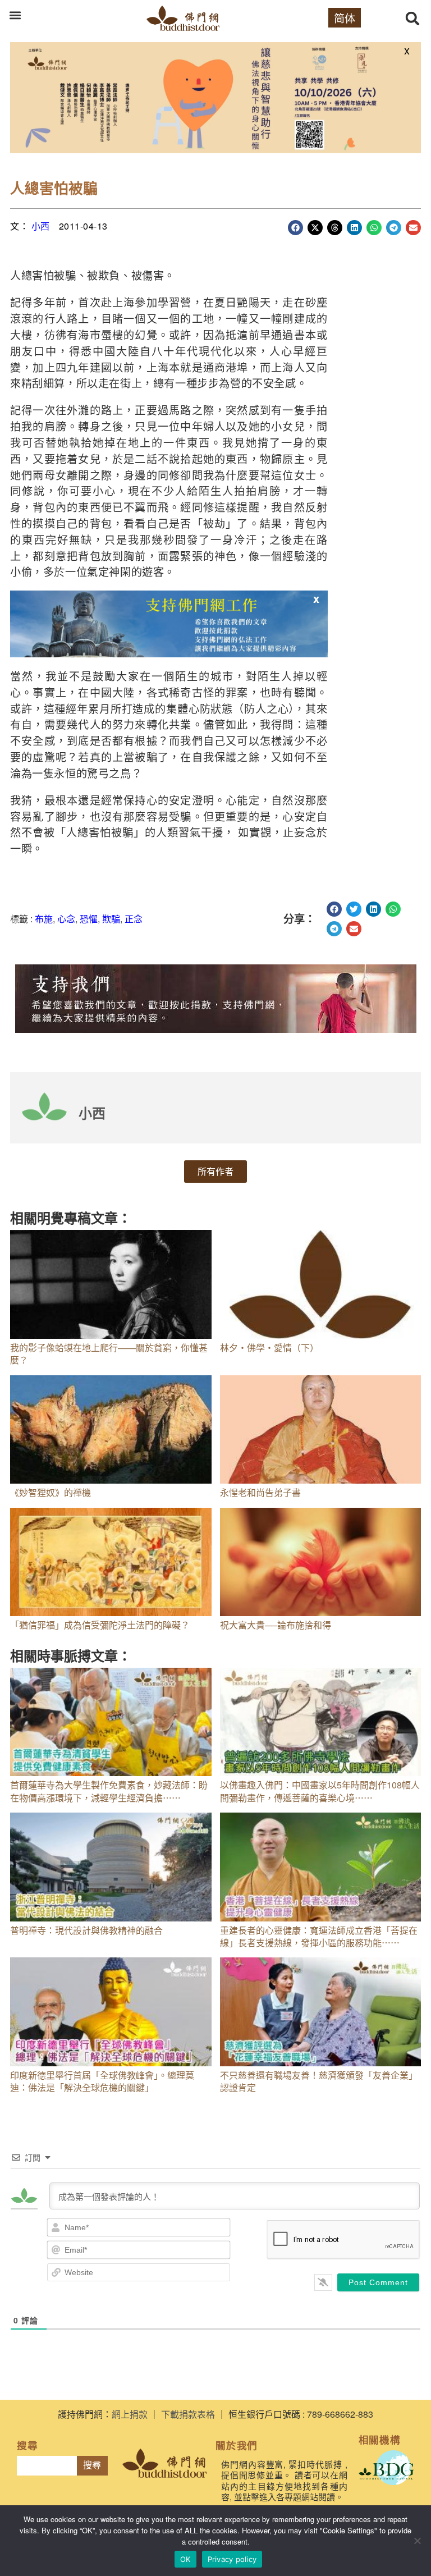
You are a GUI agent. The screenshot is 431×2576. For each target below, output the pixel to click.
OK (185, 2559)
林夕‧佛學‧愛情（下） (269, 1348)
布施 (44, 919)
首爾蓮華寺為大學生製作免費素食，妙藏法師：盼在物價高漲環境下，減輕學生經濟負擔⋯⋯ (109, 1791)
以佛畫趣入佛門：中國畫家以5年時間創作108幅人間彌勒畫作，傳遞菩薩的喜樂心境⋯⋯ (320, 1791)
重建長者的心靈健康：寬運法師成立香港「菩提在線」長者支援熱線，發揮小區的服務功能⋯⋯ (319, 1936)
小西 (41, 226)
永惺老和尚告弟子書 (260, 1492)
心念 (66, 919)
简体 (345, 18)
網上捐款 (130, 2414)
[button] (15, 15)
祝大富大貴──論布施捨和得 (276, 1625)
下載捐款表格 (188, 2414)
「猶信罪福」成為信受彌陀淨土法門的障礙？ (100, 1625)
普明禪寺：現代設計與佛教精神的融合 (86, 1930)
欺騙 (111, 919)
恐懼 (89, 919)
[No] (417, 2541)
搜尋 (92, 2465)
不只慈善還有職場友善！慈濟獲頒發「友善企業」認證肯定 (319, 2081)
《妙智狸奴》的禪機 (51, 1492)
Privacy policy (232, 2559)
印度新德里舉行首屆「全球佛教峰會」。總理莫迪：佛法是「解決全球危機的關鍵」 (102, 2081)
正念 (134, 919)
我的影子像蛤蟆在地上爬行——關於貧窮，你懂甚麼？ (109, 1354)
